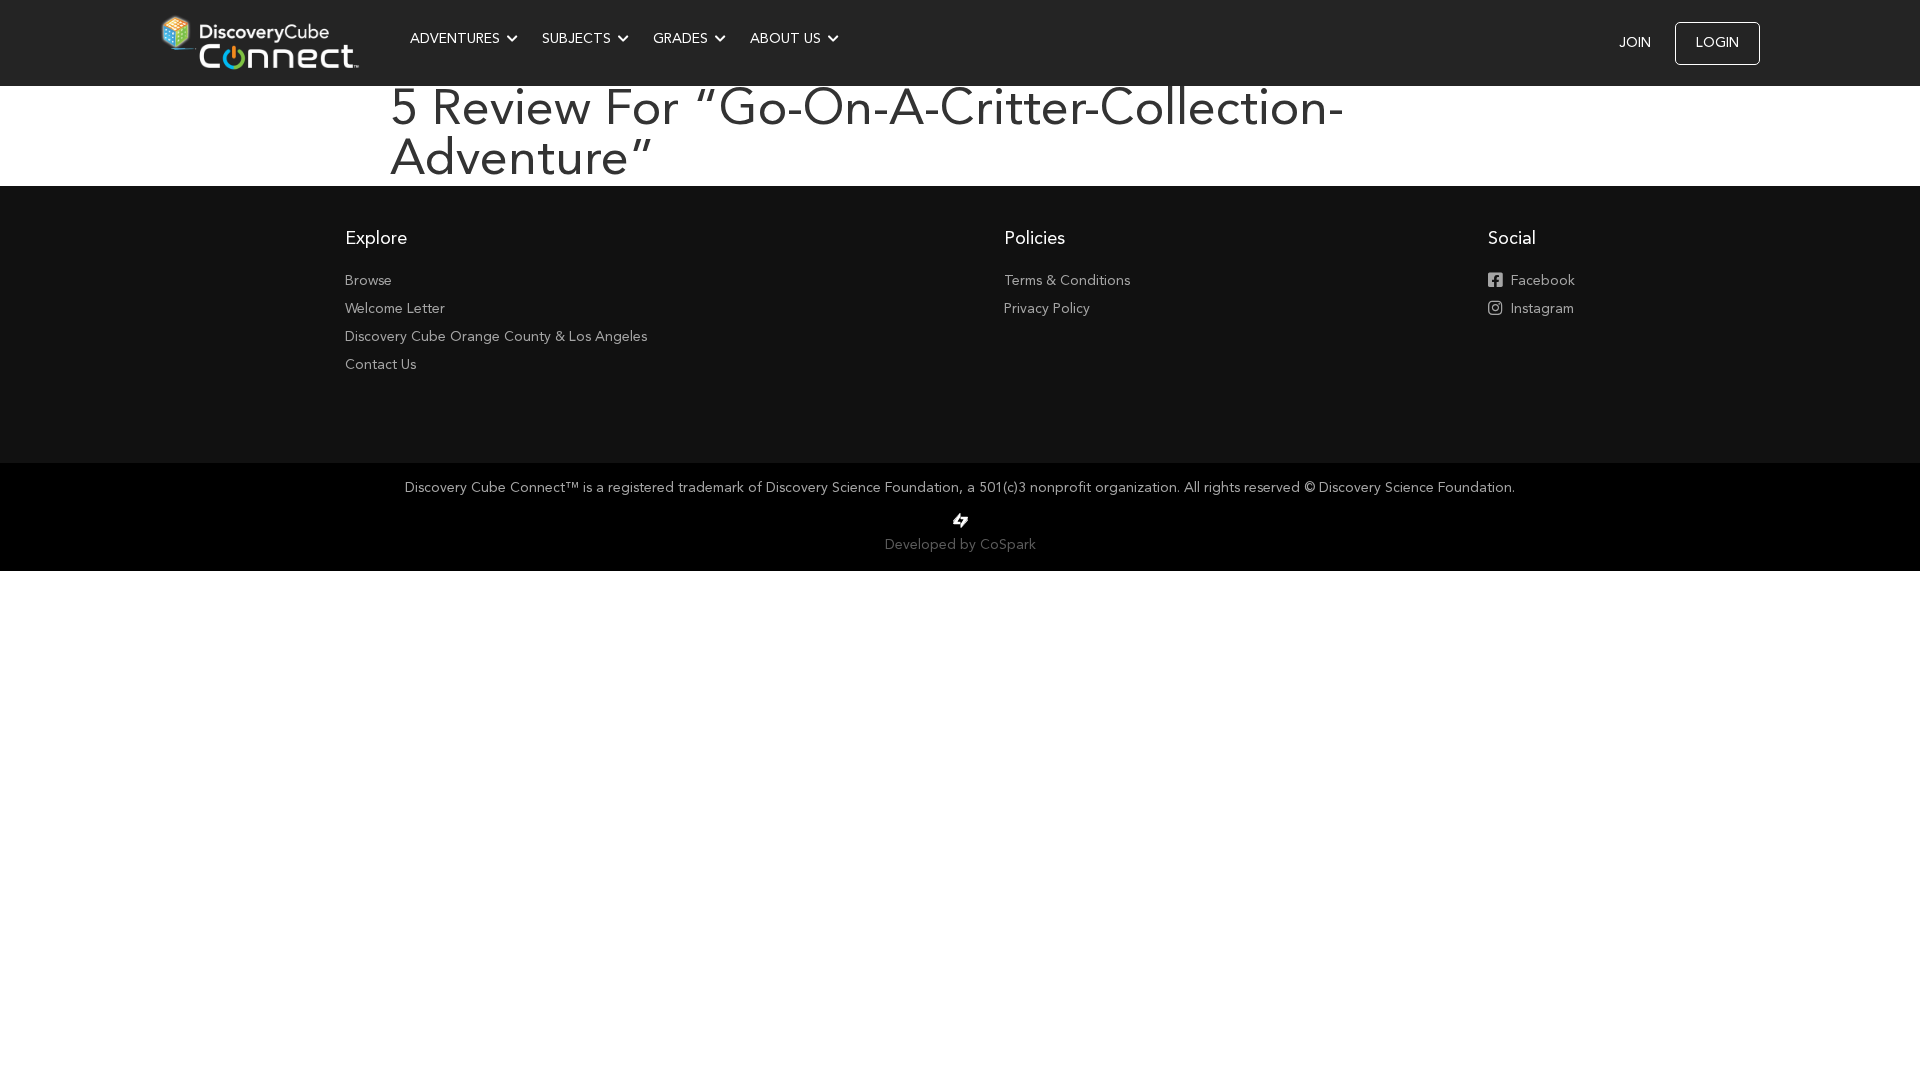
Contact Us (380, 365)
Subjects (576, 39)
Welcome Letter (395, 309)
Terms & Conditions (1067, 281)
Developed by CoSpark (960, 545)
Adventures (455, 39)
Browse (368, 281)
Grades (680, 39)
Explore (376, 239)
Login (1717, 43)
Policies (1034, 239)
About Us (785, 39)
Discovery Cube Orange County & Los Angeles (496, 337)
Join (1635, 43)
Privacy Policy (1047, 309)
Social (1512, 239)
